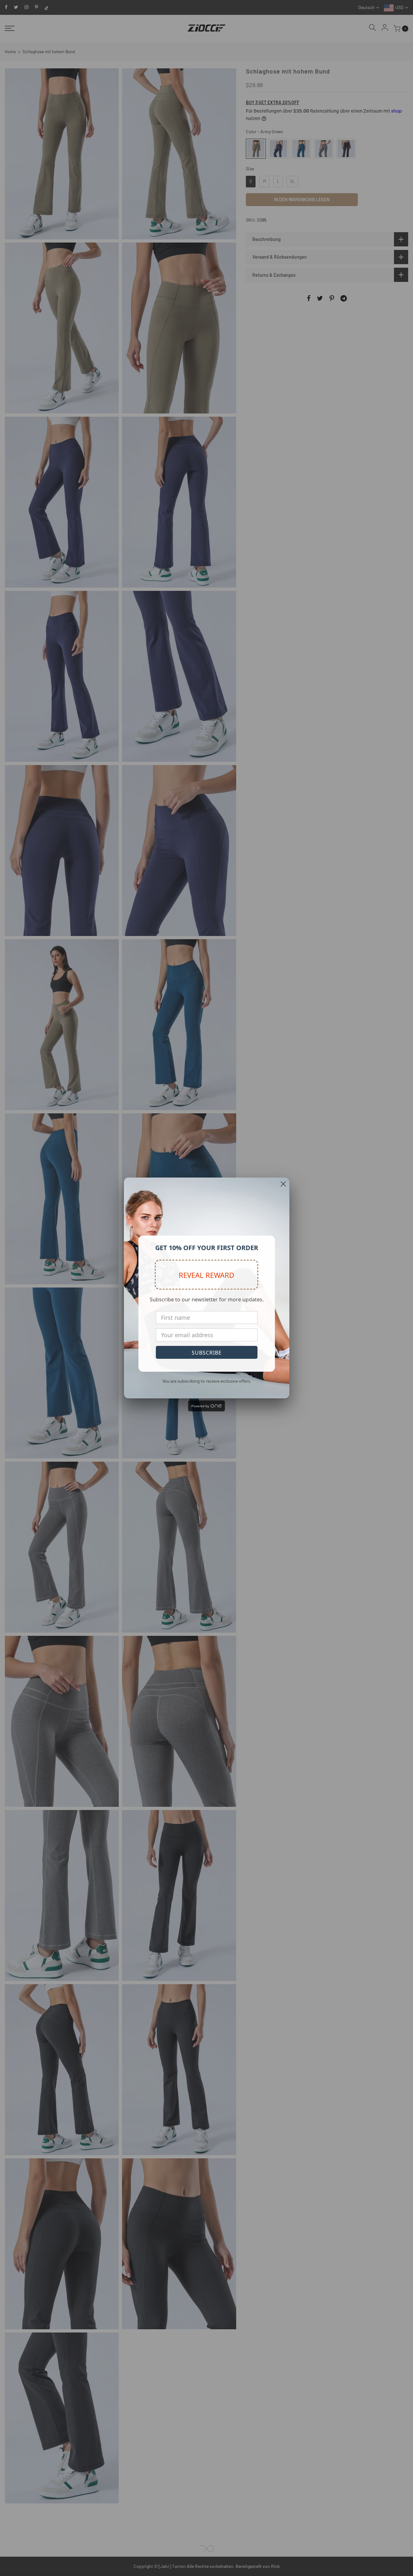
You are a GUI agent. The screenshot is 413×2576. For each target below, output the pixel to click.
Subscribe (207, 1353)
